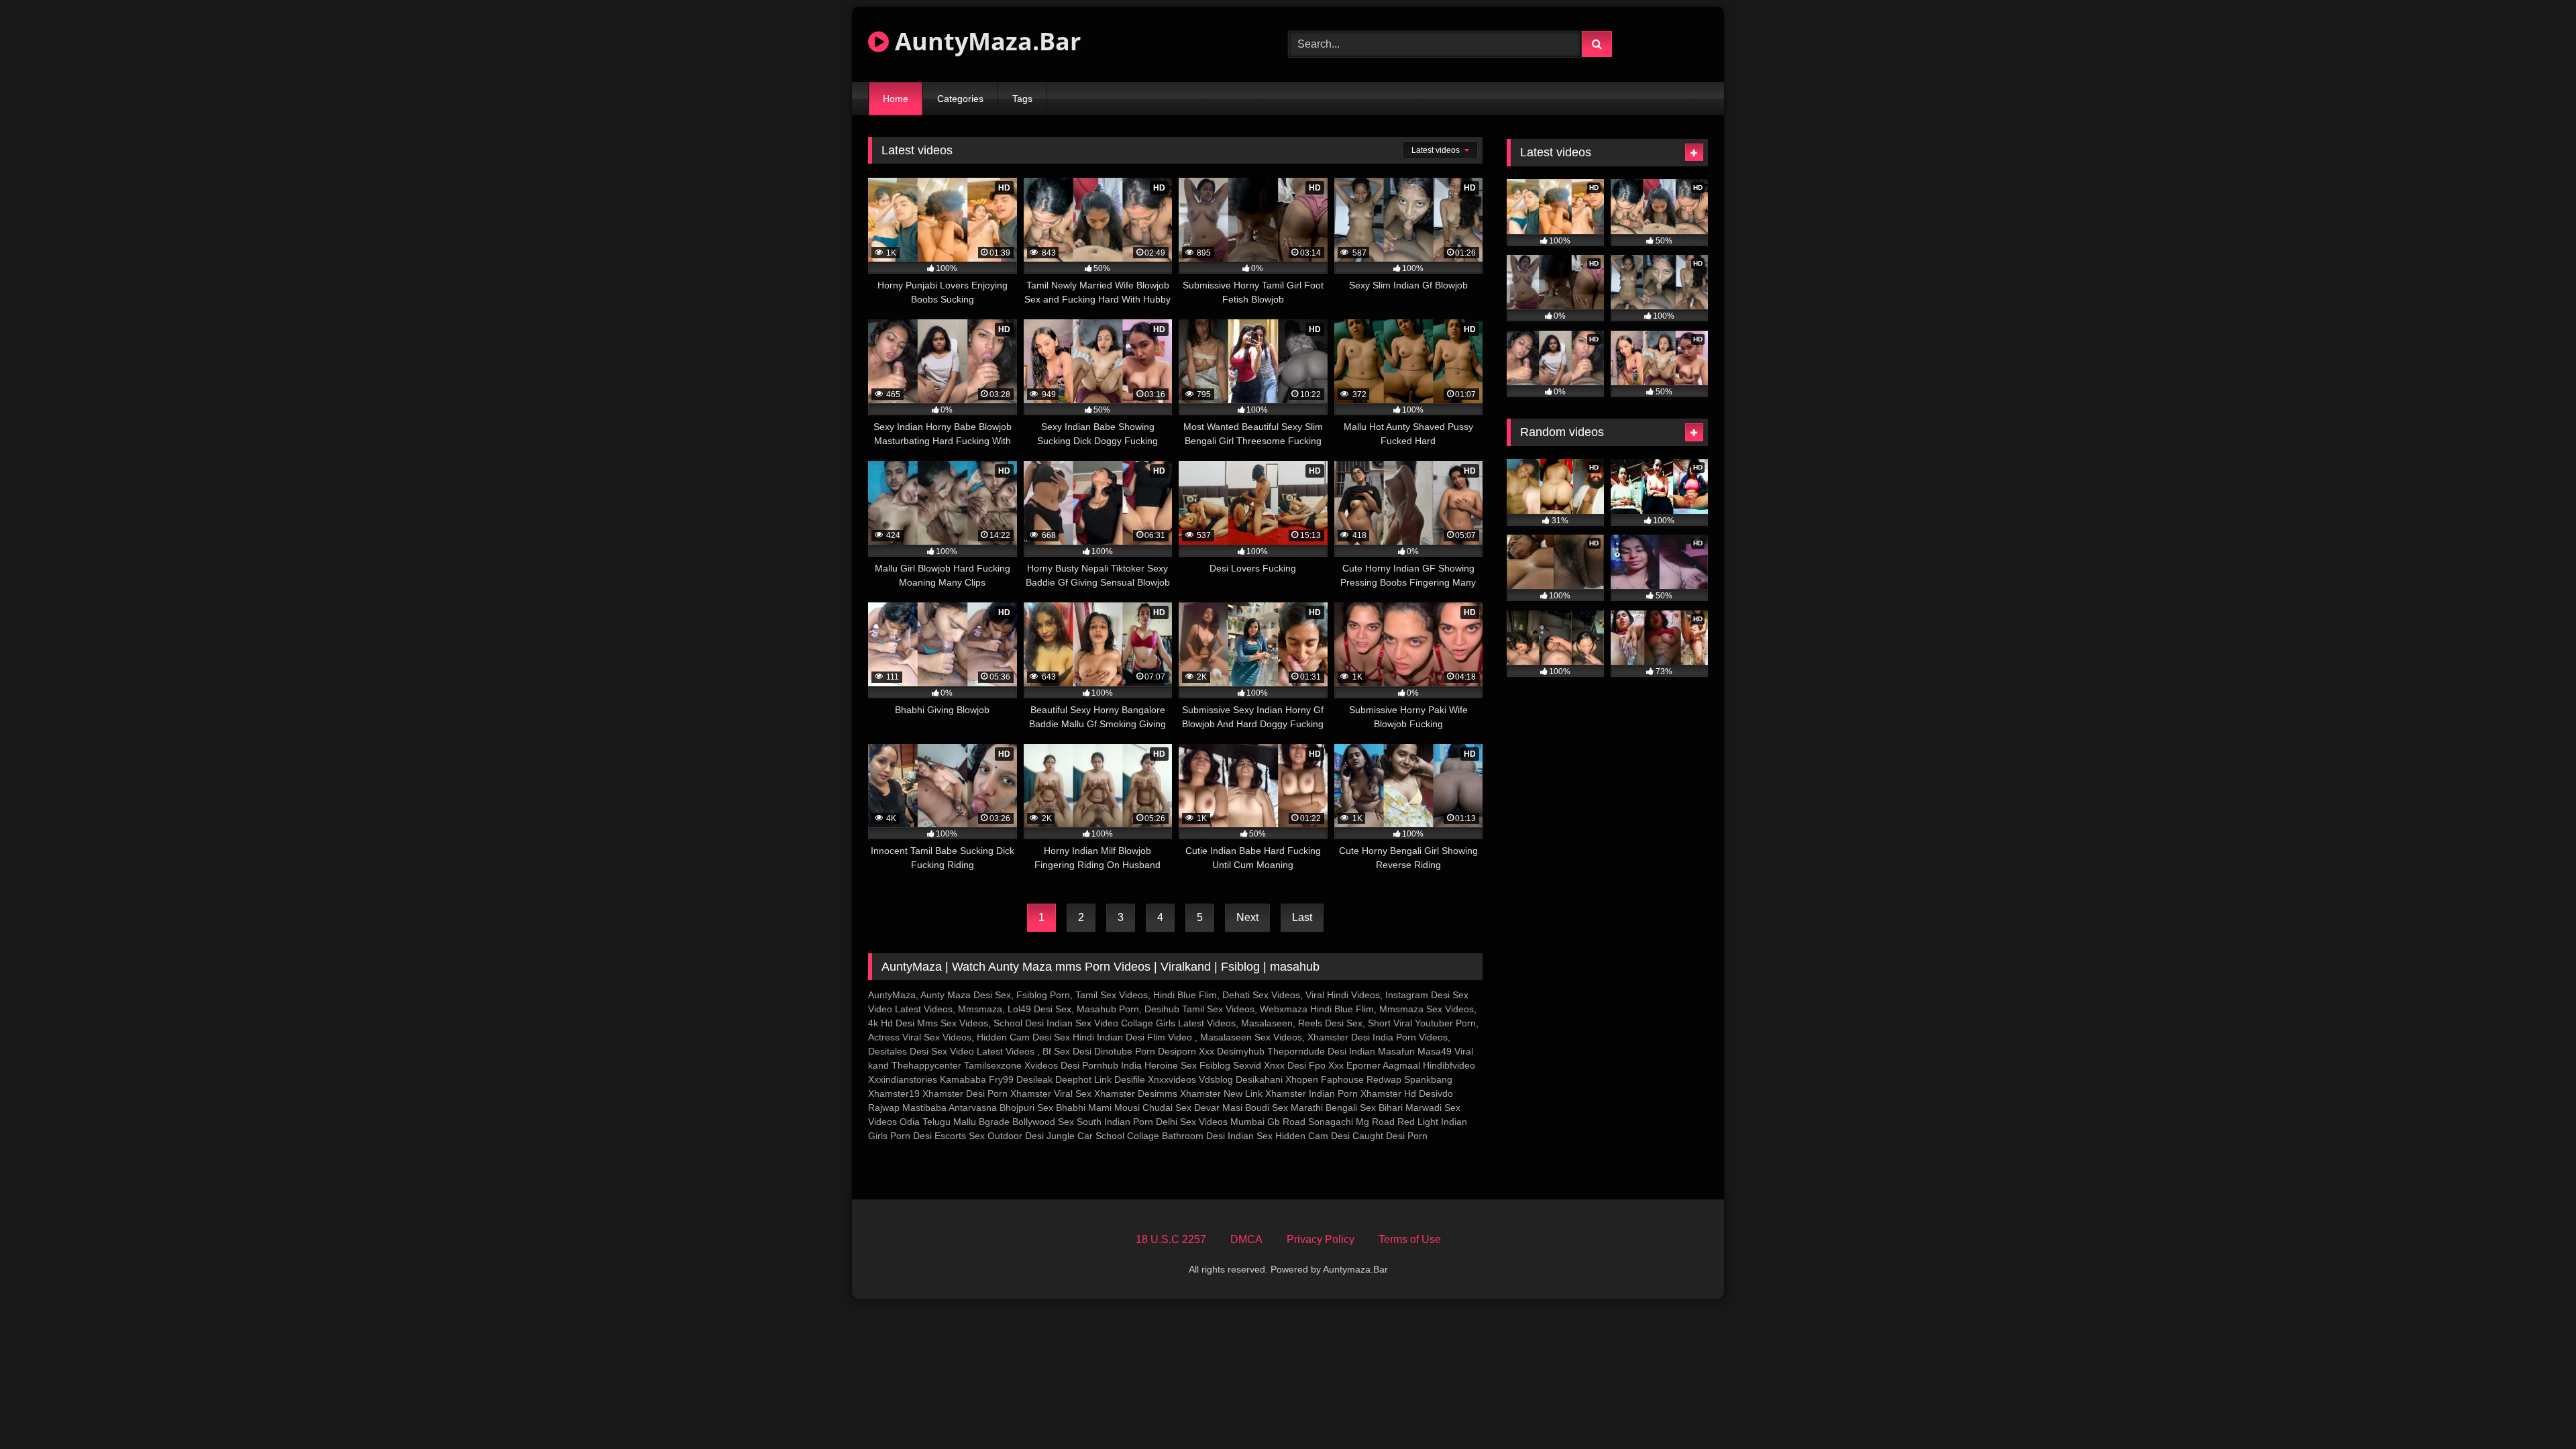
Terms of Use (1410, 1239)
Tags (1022, 99)
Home (896, 99)
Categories (960, 99)
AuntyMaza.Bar (985, 41)
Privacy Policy (1321, 1239)
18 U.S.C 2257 (1171, 1239)
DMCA (1246, 1239)
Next (1247, 917)
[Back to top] (2534, 1409)
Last (1302, 917)
